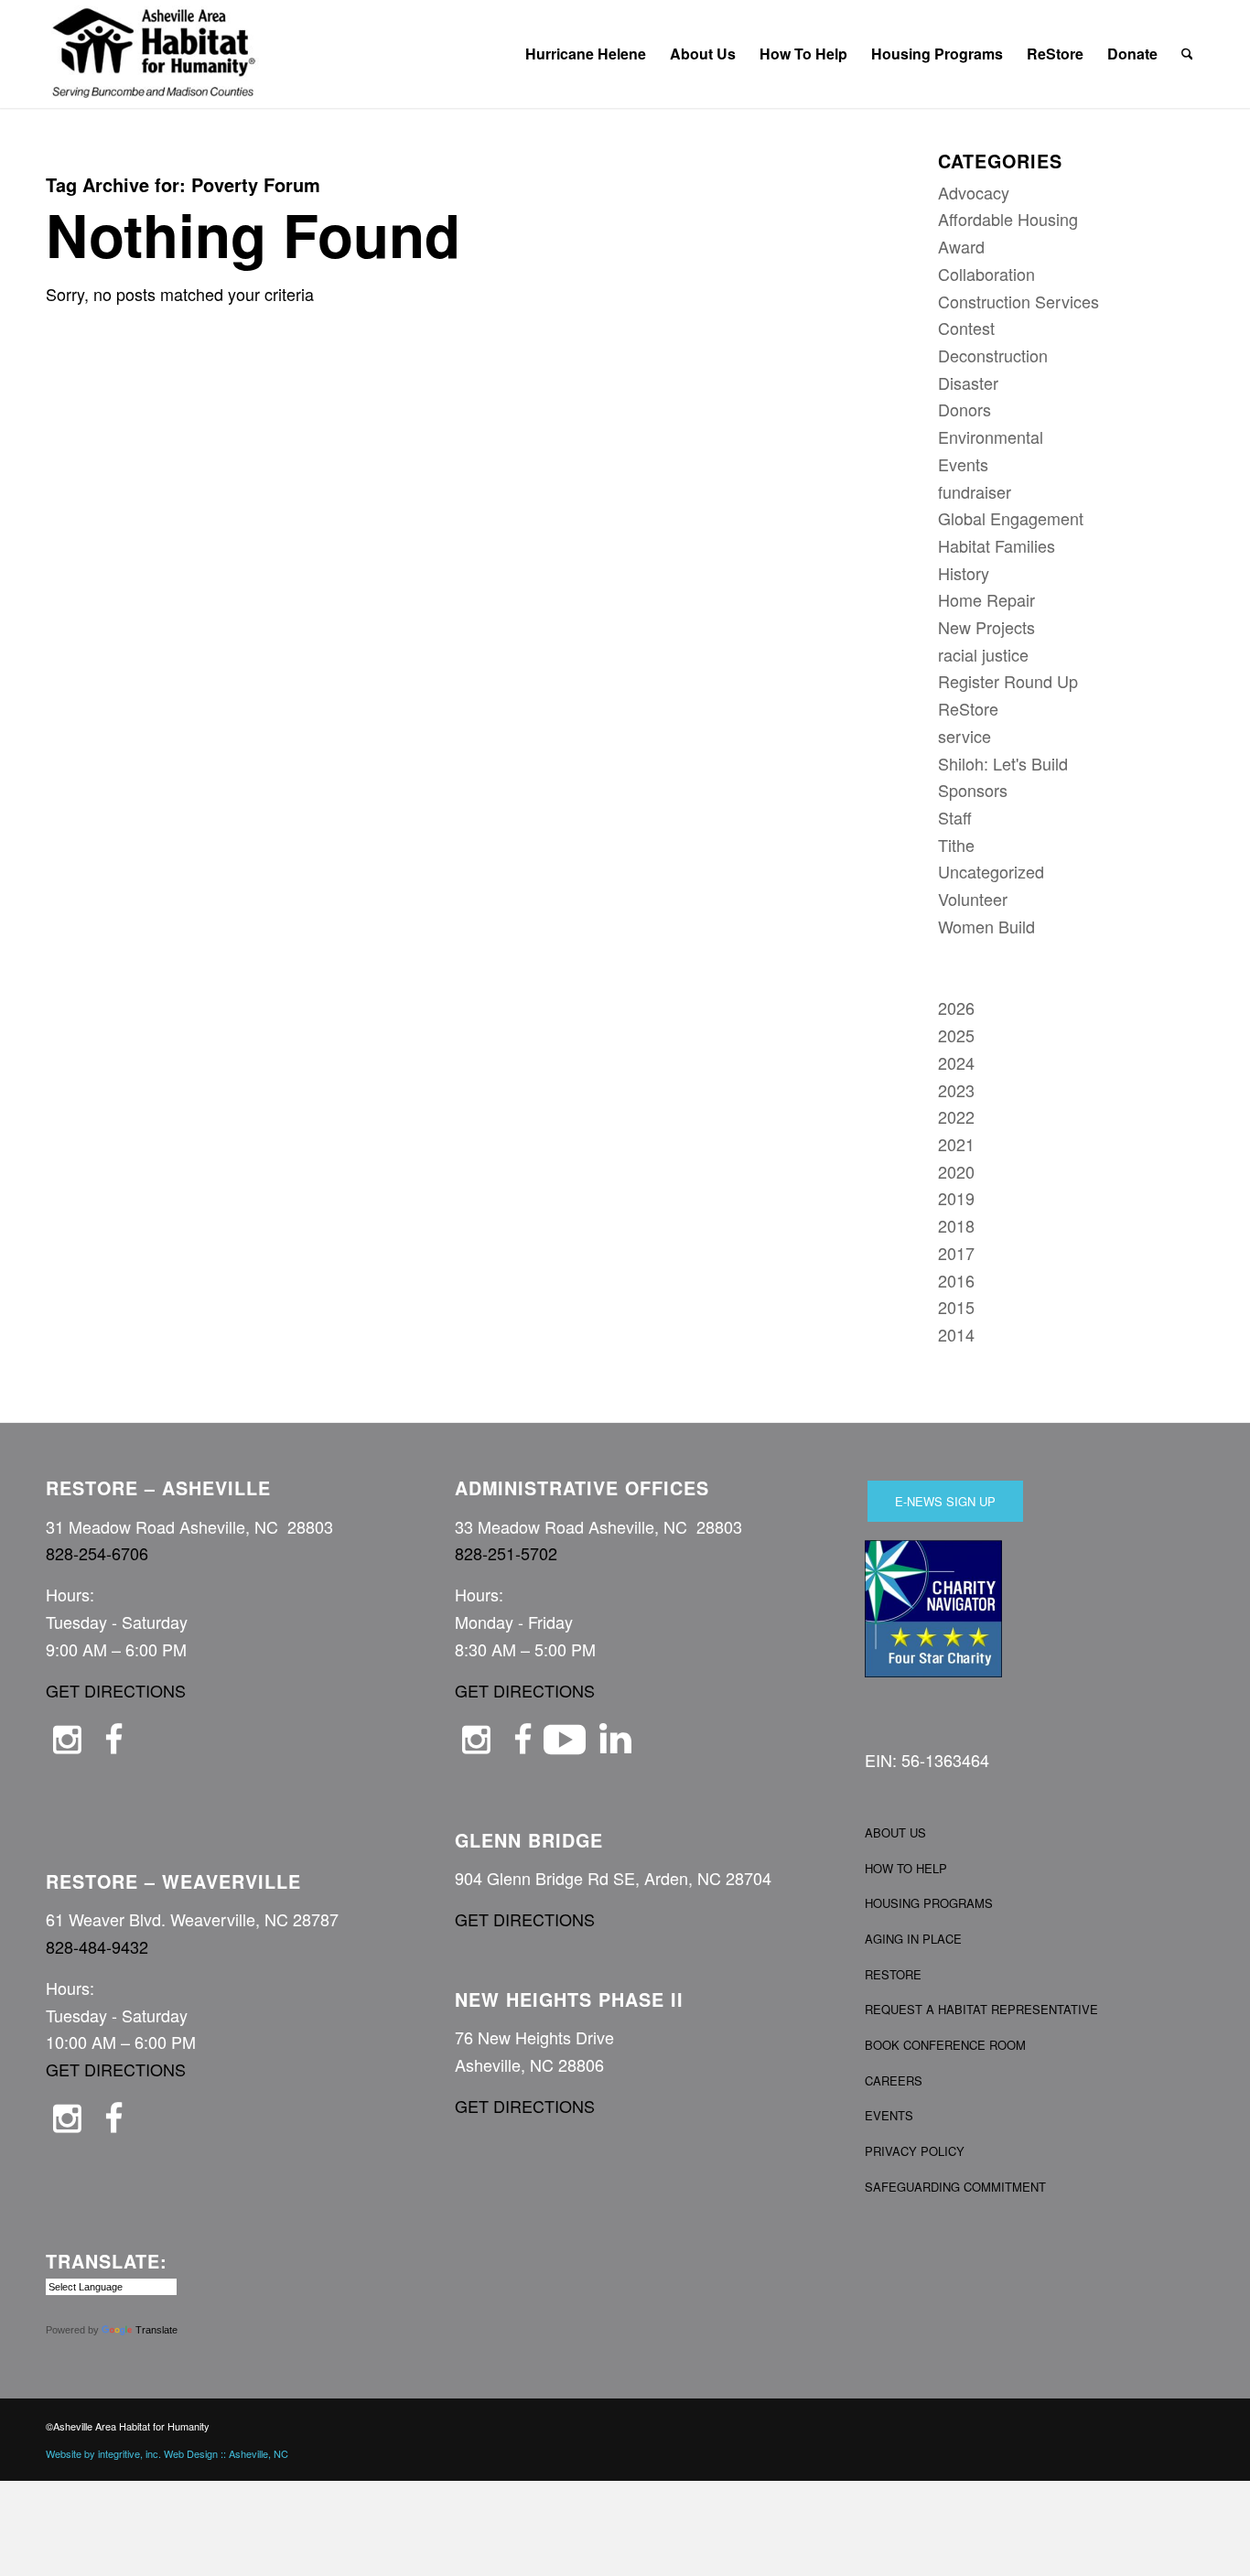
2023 (956, 1090)
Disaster (968, 383)
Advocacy (974, 192)
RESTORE (893, 1974)
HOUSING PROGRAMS (929, 1903)
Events (963, 464)
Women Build (986, 926)
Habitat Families (997, 545)
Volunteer (973, 899)
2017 (956, 1253)
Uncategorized (991, 871)
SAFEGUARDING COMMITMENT (955, 2187)
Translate (156, 2330)
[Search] (1187, 54)
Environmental (991, 437)
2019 (956, 1198)
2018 (956, 1225)
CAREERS (894, 2080)
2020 (956, 1171)
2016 (956, 1280)
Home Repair (986, 599)
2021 (956, 1144)
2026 (956, 1008)
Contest (966, 328)
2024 (956, 1062)
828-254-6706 (97, 1553)
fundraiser (975, 491)
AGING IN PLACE (913, 1939)
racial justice (983, 654)
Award (961, 246)
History (964, 573)
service (964, 736)
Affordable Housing (1008, 219)
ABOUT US (895, 1832)
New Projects (986, 627)
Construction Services (1018, 301)
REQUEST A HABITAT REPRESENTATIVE (981, 2009)
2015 (956, 1307)
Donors (964, 409)
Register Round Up (1008, 681)
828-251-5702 (506, 1553)
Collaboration (986, 274)
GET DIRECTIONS (116, 1690)
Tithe (956, 845)
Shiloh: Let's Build (1003, 763)
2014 (956, 1334)
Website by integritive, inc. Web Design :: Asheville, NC (167, 2453)
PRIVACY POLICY (915, 2151)
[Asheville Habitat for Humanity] (154, 54)
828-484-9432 (97, 1946)
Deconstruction (993, 355)
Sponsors (973, 790)
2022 (956, 1116)
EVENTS (889, 2115)
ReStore (968, 708)
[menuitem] (586, 54)
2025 (956, 1035)
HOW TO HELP (906, 1868)
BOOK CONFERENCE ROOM (945, 2045)
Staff (955, 817)
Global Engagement (1011, 518)
